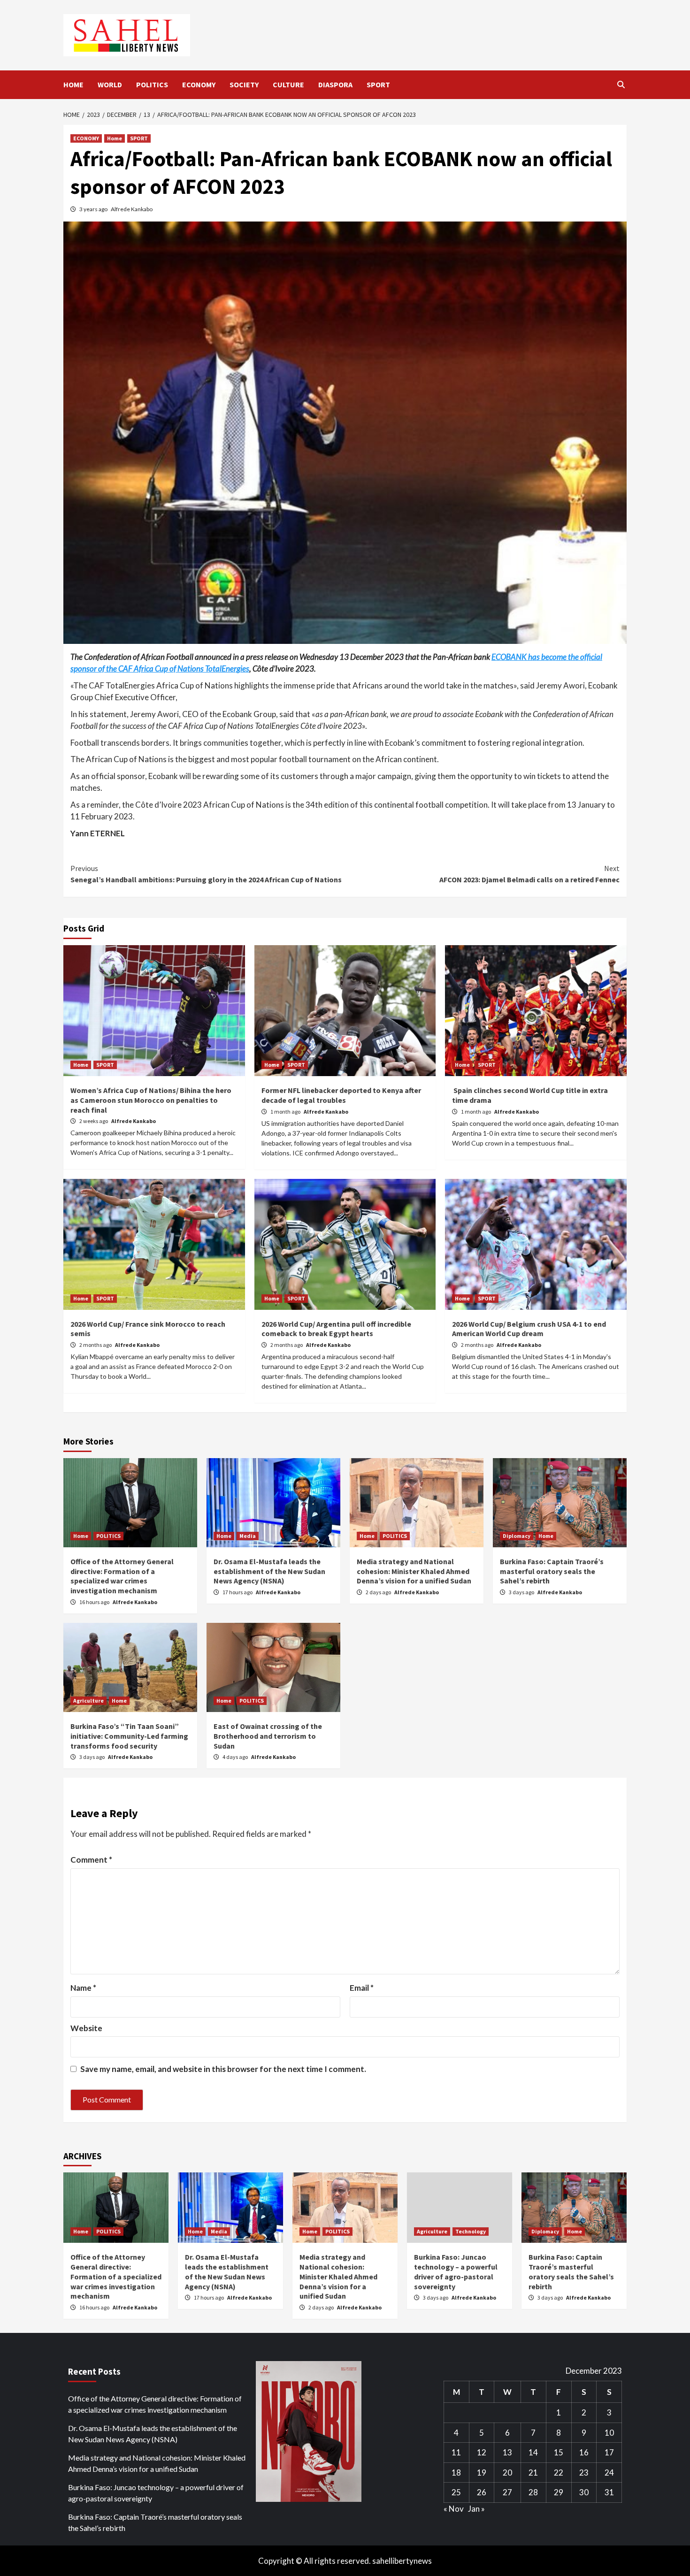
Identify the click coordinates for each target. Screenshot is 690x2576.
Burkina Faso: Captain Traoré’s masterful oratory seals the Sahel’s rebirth (552, 1571)
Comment (91, 1860)
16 (584, 2452)
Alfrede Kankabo (132, 209)
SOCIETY (244, 84)
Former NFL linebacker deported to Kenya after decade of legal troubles (341, 1095)
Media (248, 1536)
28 (533, 2492)
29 (559, 2492)
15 (559, 2452)
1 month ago (286, 1112)
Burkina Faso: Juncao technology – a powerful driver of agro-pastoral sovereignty (456, 2271)
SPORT (378, 84)
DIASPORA (335, 84)
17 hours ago (238, 1592)
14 (533, 2452)
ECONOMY (199, 84)
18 (456, 2473)
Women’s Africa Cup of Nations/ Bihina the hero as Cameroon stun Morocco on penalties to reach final (151, 1100)
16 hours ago (95, 1602)
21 (533, 2473)
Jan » (476, 2509)
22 (559, 2473)
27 (507, 2492)
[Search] (621, 84)
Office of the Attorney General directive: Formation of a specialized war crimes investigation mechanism (122, 1576)
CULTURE (288, 84)
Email (362, 1988)
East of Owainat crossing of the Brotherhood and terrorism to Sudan (268, 1736)
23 (584, 2473)
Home (115, 138)
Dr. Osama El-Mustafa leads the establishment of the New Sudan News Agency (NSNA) (269, 1571)
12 (482, 2452)
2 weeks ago (94, 1121)
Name (83, 1988)
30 (584, 2492)
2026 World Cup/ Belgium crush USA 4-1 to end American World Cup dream (529, 1329)
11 (456, 2452)
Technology (471, 2231)
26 (482, 2492)
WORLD (110, 84)
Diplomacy (517, 1536)
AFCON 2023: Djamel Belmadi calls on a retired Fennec (529, 874)
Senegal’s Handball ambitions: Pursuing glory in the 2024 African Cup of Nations (206, 874)
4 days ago (236, 1757)
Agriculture (88, 1701)
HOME (73, 84)
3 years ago (94, 209)
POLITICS (152, 84)
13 (507, 2452)
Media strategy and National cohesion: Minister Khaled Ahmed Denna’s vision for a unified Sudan (414, 1571)
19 (482, 2473)
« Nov (454, 2509)
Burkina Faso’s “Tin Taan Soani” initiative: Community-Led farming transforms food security (129, 1736)
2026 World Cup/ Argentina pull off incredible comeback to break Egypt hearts (336, 1329)
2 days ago (379, 1592)
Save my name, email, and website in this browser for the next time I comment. (223, 2069)
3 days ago (522, 1592)
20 (507, 2473)
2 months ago (96, 1345)
